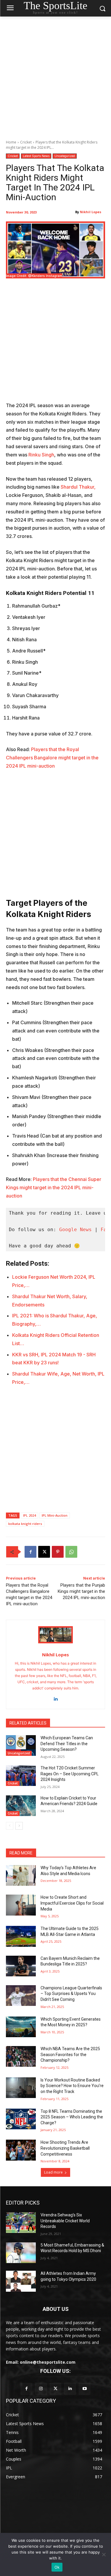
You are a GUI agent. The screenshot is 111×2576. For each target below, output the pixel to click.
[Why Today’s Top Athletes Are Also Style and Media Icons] (21, 1875)
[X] (44, 1552)
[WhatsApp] (71, 1552)
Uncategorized (65, 156)
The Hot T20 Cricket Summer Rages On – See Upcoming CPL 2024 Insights (70, 1774)
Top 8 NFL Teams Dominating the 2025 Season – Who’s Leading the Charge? (72, 2117)
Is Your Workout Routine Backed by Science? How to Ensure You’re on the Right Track (72, 2086)
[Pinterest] (58, 1552)
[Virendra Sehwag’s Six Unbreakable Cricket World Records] (21, 2223)
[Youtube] (85, 2389)
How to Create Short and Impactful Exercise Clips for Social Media (72, 1903)
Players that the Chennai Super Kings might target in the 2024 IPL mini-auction (54, 1187)
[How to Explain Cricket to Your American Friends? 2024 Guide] (21, 1806)
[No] (104, 2554)
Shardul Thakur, (78, 487)
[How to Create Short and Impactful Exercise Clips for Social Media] (21, 1905)
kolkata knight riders (25, 1524)
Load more (53, 2172)
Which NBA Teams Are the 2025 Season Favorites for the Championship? (70, 2054)
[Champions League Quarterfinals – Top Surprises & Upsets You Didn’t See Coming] (21, 1996)
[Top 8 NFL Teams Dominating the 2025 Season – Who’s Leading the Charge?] (21, 2119)
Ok (57, 2567)
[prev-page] (10, 1826)
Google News (75, 1230)
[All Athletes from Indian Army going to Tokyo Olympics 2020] (21, 2281)
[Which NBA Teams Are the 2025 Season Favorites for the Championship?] (21, 2056)
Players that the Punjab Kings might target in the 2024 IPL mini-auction (81, 1591)
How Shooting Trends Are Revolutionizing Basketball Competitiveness (65, 2148)
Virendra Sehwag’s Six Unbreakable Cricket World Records (65, 2221)
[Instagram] (41, 2389)
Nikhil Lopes (91, 212)
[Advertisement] (55, 75)
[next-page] (19, 1826)
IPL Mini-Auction (55, 1515)
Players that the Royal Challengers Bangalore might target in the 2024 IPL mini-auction (52, 758)
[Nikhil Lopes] (55, 1635)
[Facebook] (30, 1552)
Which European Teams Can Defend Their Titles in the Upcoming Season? (67, 1744)
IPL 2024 (29, 1515)
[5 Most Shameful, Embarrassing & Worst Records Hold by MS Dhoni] (21, 2253)
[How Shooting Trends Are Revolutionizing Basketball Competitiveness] (21, 2150)
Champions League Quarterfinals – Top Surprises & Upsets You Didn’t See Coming (71, 1994)
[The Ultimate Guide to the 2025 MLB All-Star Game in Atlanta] (21, 1936)
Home (11, 142)
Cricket (26, 142)
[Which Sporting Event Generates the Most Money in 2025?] (21, 2027)
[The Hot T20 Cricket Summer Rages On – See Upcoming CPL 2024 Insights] (21, 1776)
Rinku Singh (41, 455)
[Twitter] (55, 2389)
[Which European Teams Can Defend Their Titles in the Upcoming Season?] (21, 1745)
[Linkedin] (55, 1698)
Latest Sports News (36, 156)
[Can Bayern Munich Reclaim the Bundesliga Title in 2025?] (21, 1966)
